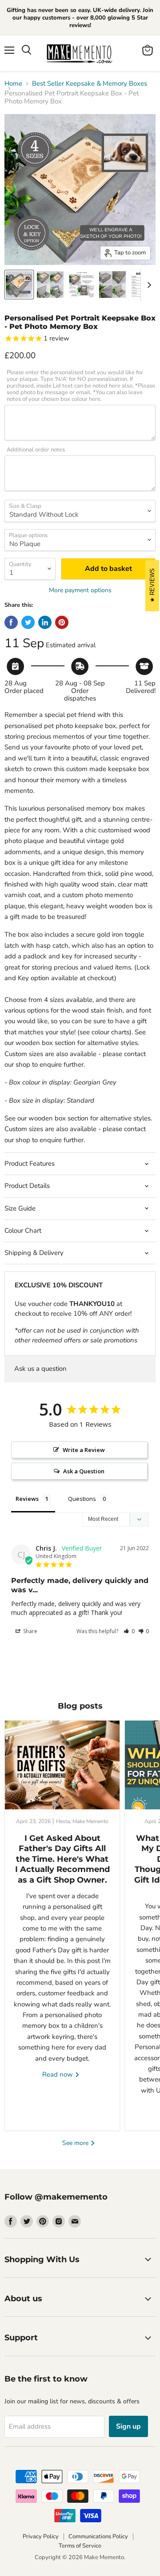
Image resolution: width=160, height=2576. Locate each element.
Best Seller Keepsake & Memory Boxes (90, 84)
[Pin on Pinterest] (62, 622)
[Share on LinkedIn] (45, 622)
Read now (58, 2074)
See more (76, 2143)
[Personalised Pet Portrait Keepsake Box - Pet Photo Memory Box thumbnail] (19, 285)
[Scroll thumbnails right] (148, 285)
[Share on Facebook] (11, 622)
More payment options (80, 590)
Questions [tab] (82, 1499)
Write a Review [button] (84, 1450)
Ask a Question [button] (84, 1471)
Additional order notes (36, 450)
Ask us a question (40, 1369)
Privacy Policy (41, 2536)
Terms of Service (80, 2546)
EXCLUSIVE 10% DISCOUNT (59, 1285)
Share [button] (30, 1631)
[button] (129, 1631)
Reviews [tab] (27, 1499)
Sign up (128, 2426)
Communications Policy (98, 2536)
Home (13, 84)
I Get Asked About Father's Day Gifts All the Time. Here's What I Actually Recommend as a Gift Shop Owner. (62, 1859)
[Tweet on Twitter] (28, 622)
